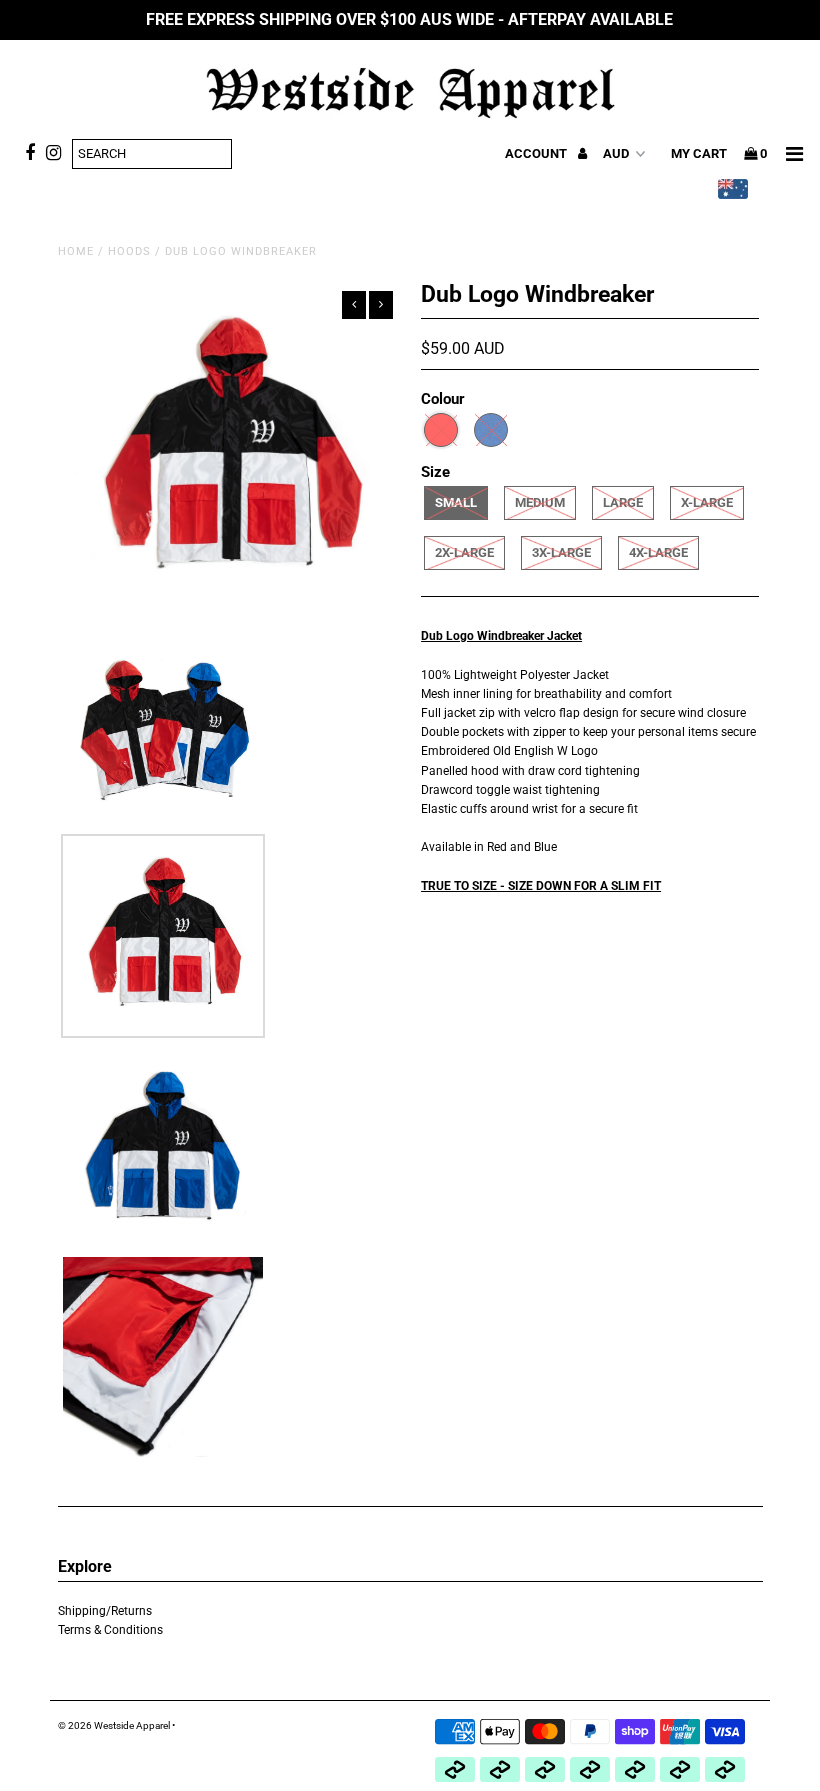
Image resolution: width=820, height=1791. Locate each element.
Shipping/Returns (105, 1611)
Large (623, 502)
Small (456, 502)
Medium (540, 502)
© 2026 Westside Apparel (114, 1725)
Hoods (129, 251)
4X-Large (658, 552)
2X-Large (464, 552)
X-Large (707, 502)
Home (76, 251)
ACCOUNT (537, 153)
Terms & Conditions (110, 1630)
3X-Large (561, 552)
